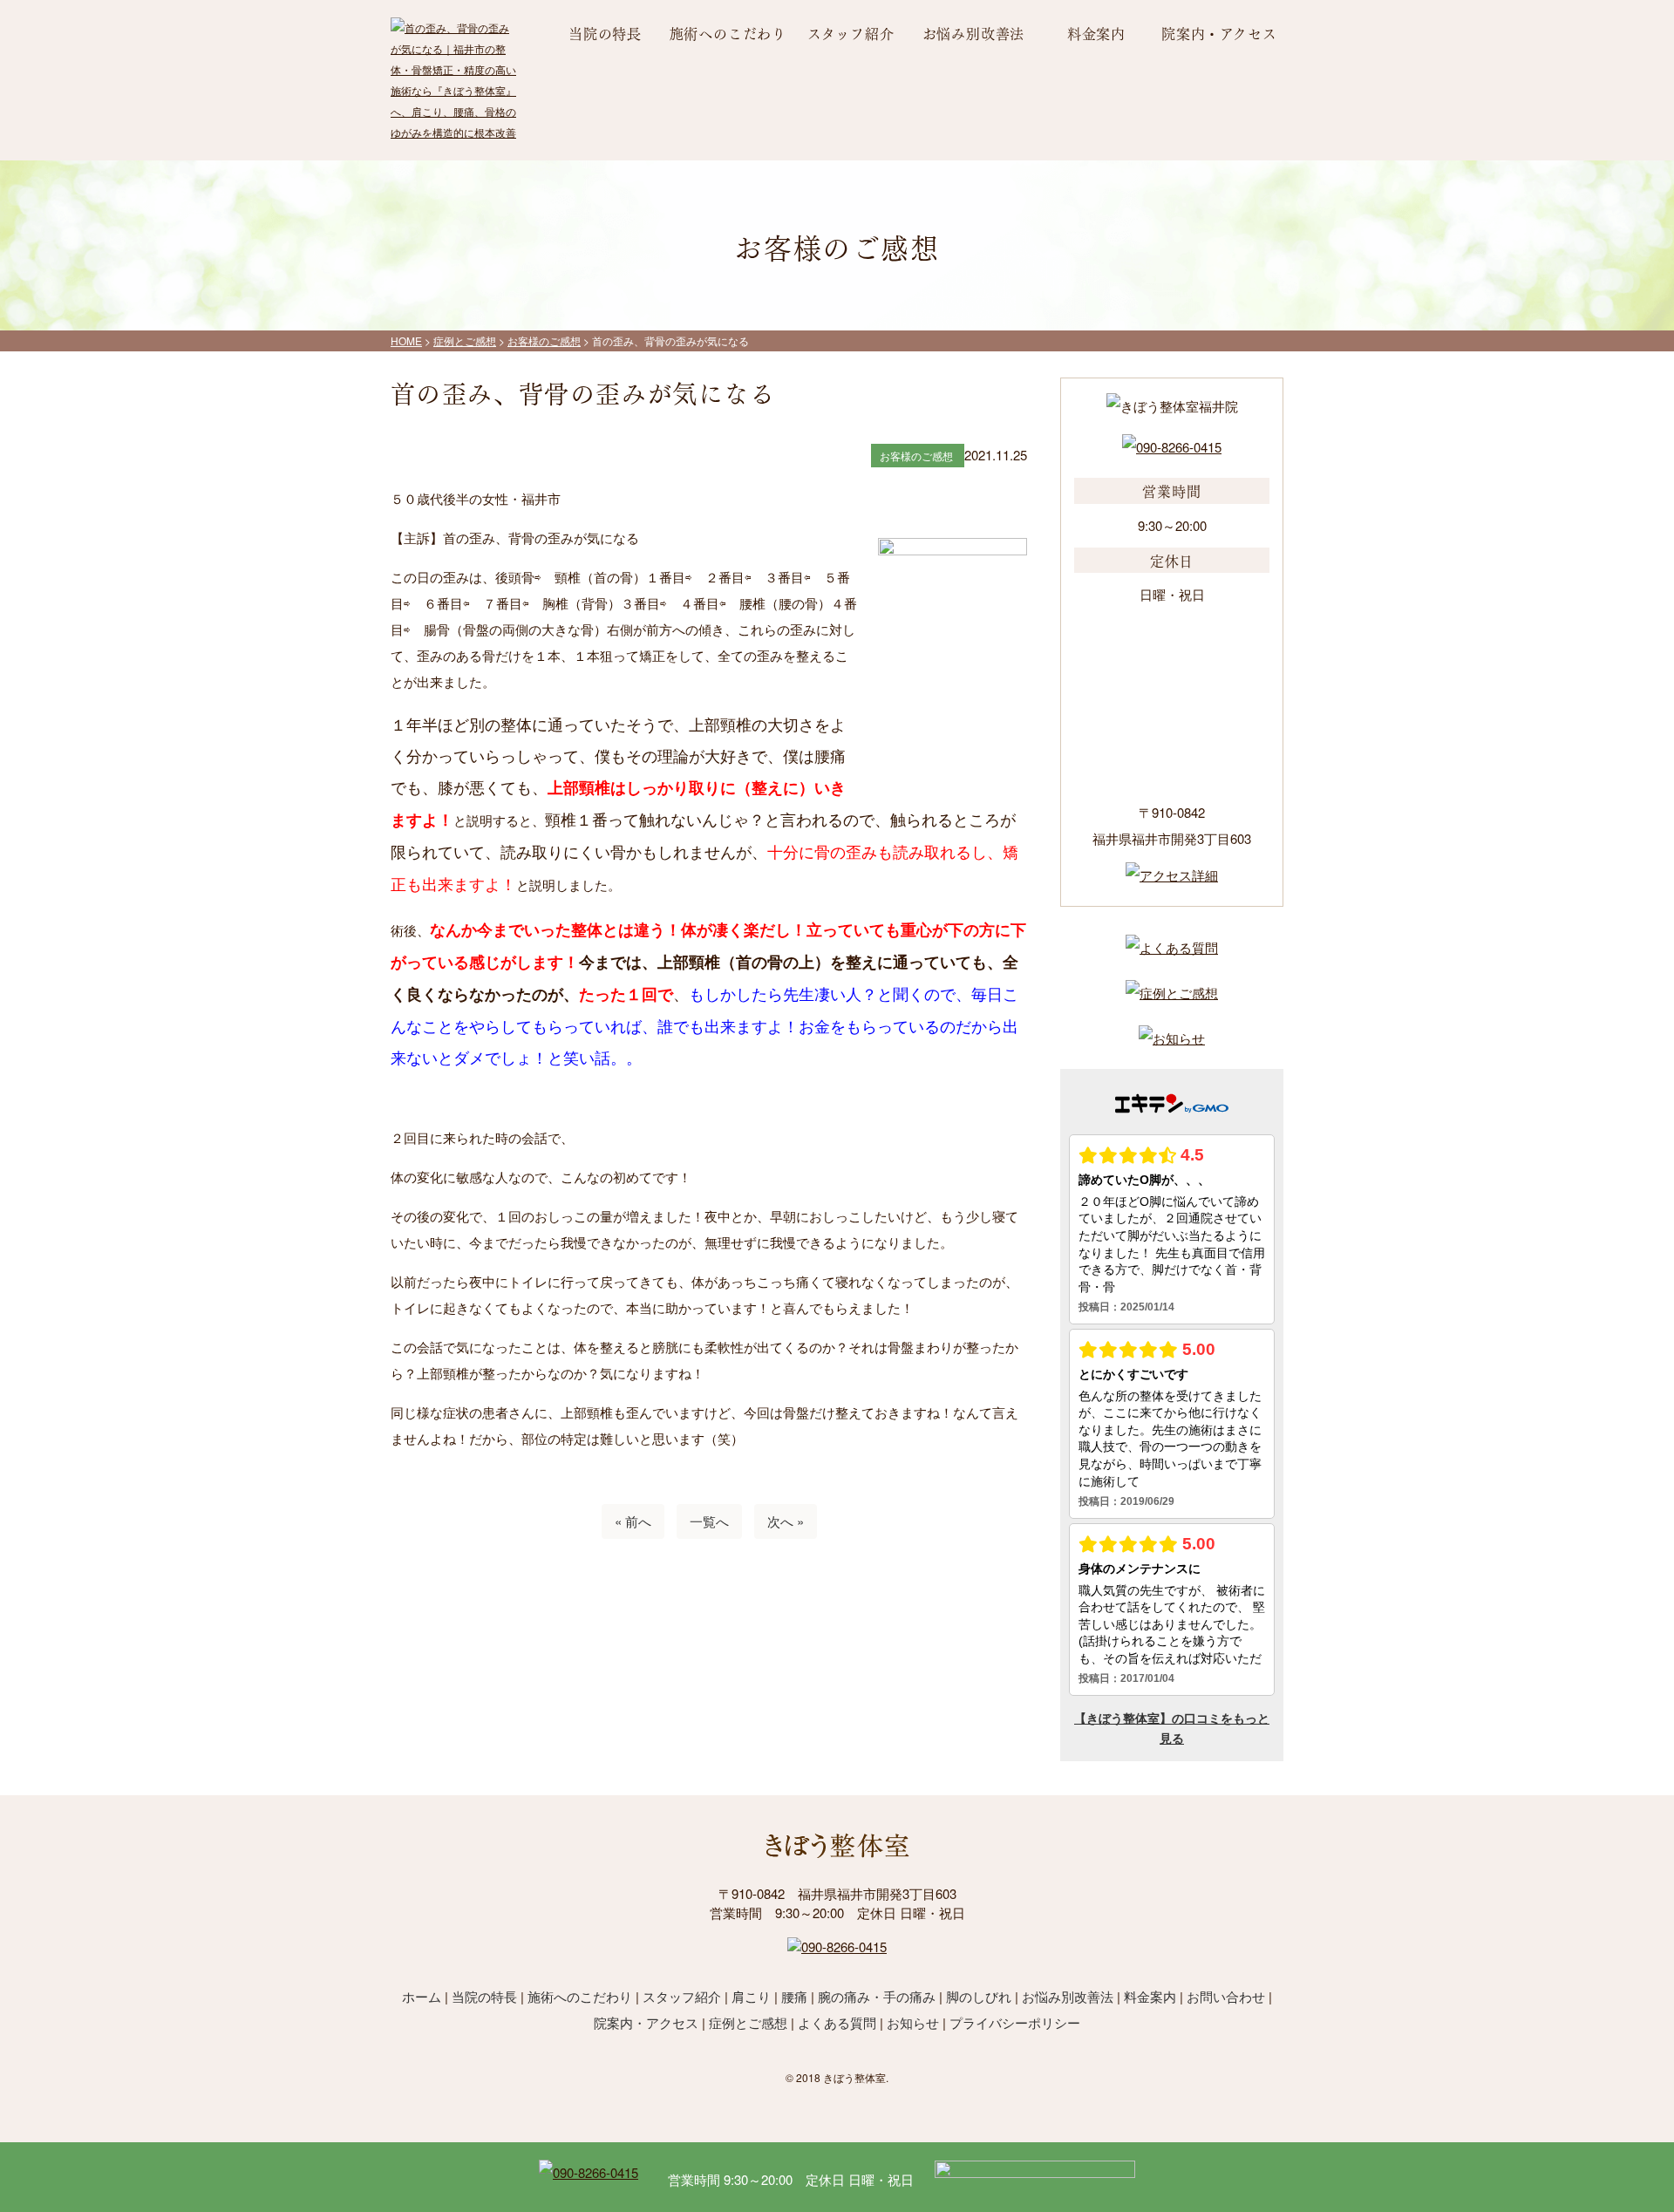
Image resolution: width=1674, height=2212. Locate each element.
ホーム (422, 1996)
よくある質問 (837, 2022)
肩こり (751, 1996)
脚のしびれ (979, 1996)
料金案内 (1096, 33)
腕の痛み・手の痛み (877, 1996)
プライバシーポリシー (1015, 2022)
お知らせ (913, 2022)
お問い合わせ (1226, 1996)
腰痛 (794, 1996)
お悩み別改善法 (974, 33)
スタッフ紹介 (851, 33)
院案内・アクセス (1219, 33)
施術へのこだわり (728, 33)
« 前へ (633, 1521)
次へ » (786, 1521)
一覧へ (709, 1521)
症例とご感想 (748, 2022)
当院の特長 (605, 33)
